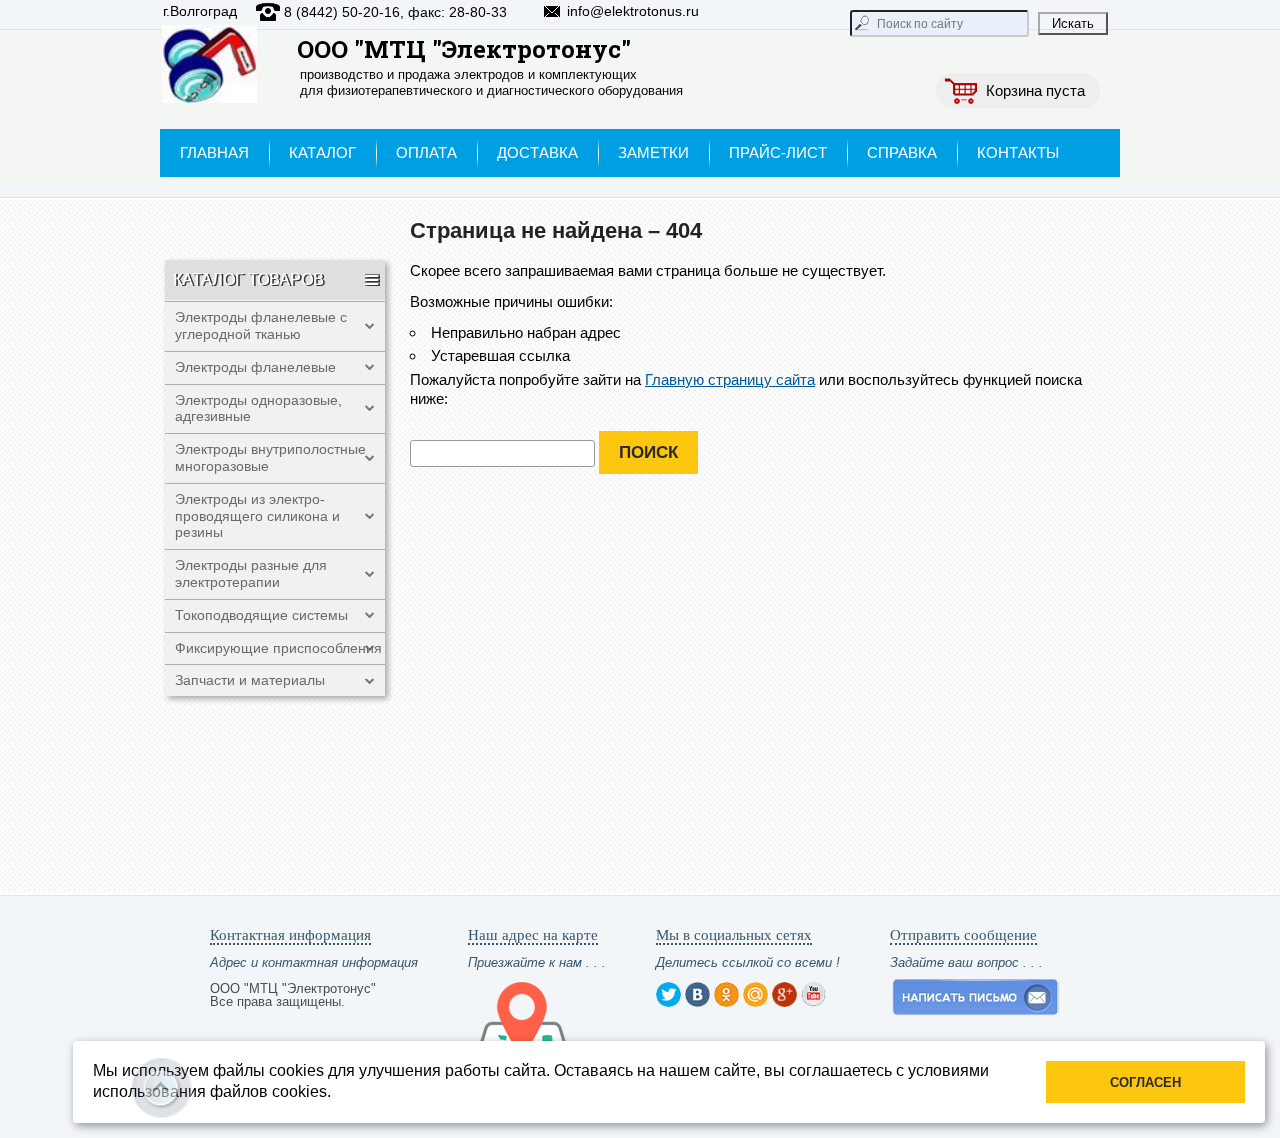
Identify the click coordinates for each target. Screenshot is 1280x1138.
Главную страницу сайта (730, 379)
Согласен (1145, 1082)
